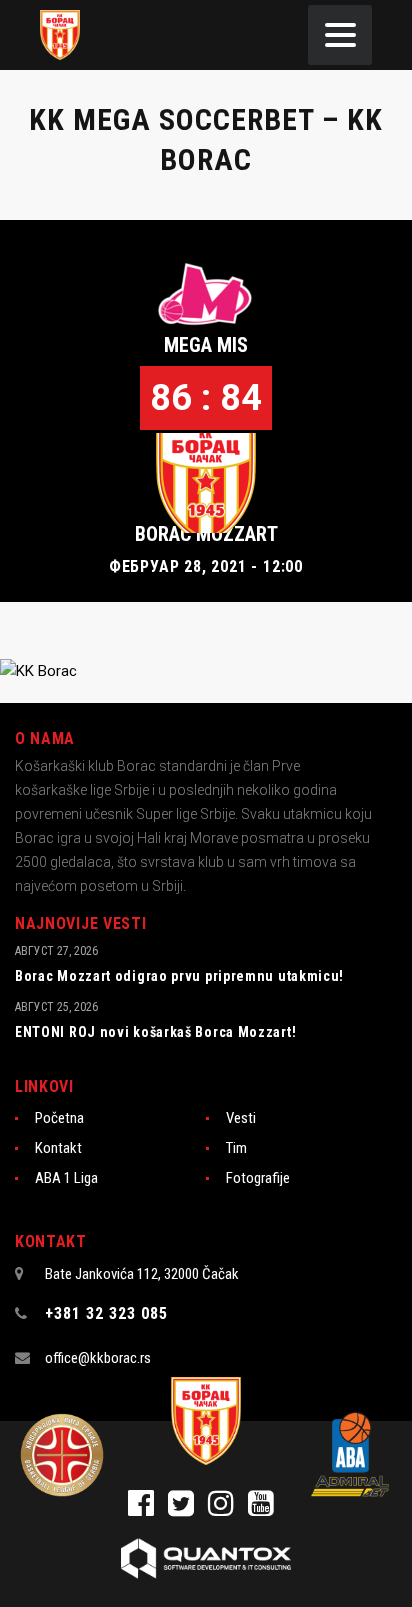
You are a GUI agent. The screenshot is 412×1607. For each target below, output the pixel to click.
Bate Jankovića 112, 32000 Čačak (142, 1274)
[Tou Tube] (266, 1509)
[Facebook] (148, 1509)
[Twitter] (188, 1509)
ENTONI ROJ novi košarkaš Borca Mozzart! (155, 1032)
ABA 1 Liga (66, 1178)
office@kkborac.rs (98, 1358)
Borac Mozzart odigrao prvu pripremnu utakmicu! (179, 976)
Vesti (241, 1118)
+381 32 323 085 (106, 1313)
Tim (236, 1148)
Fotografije (258, 1178)
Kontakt (58, 1148)
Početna (59, 1118)
